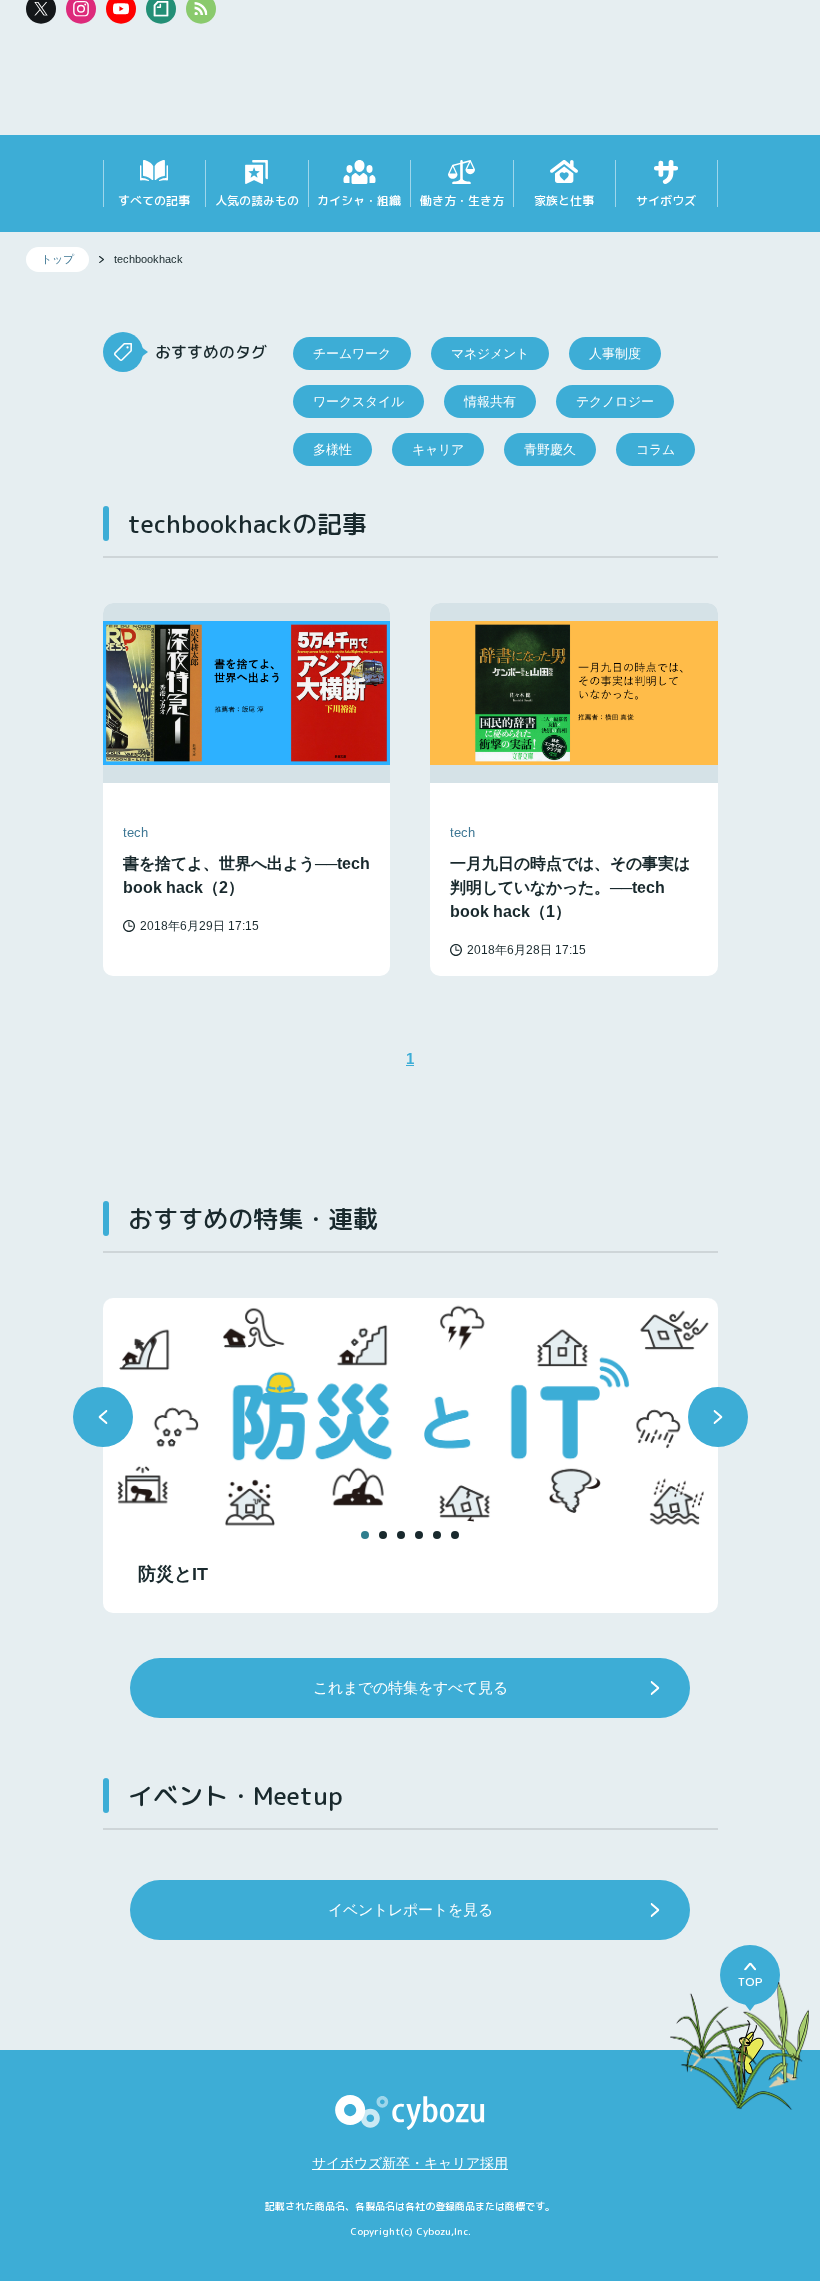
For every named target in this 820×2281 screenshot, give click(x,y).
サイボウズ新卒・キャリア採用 (410, 2163)
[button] (103, 1417)
